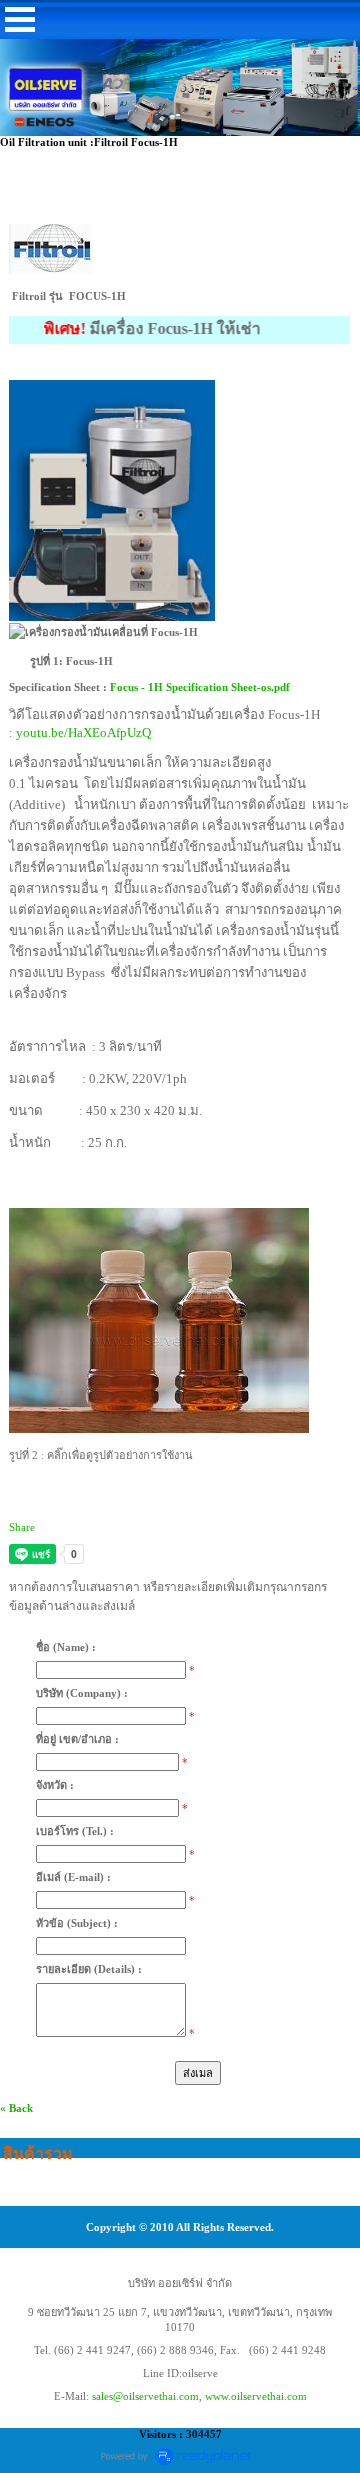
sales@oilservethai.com (145, 2396)
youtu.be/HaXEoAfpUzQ (83, 732)
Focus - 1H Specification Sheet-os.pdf (200, 687)
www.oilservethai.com (256, 2396)
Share (22, 1527)
